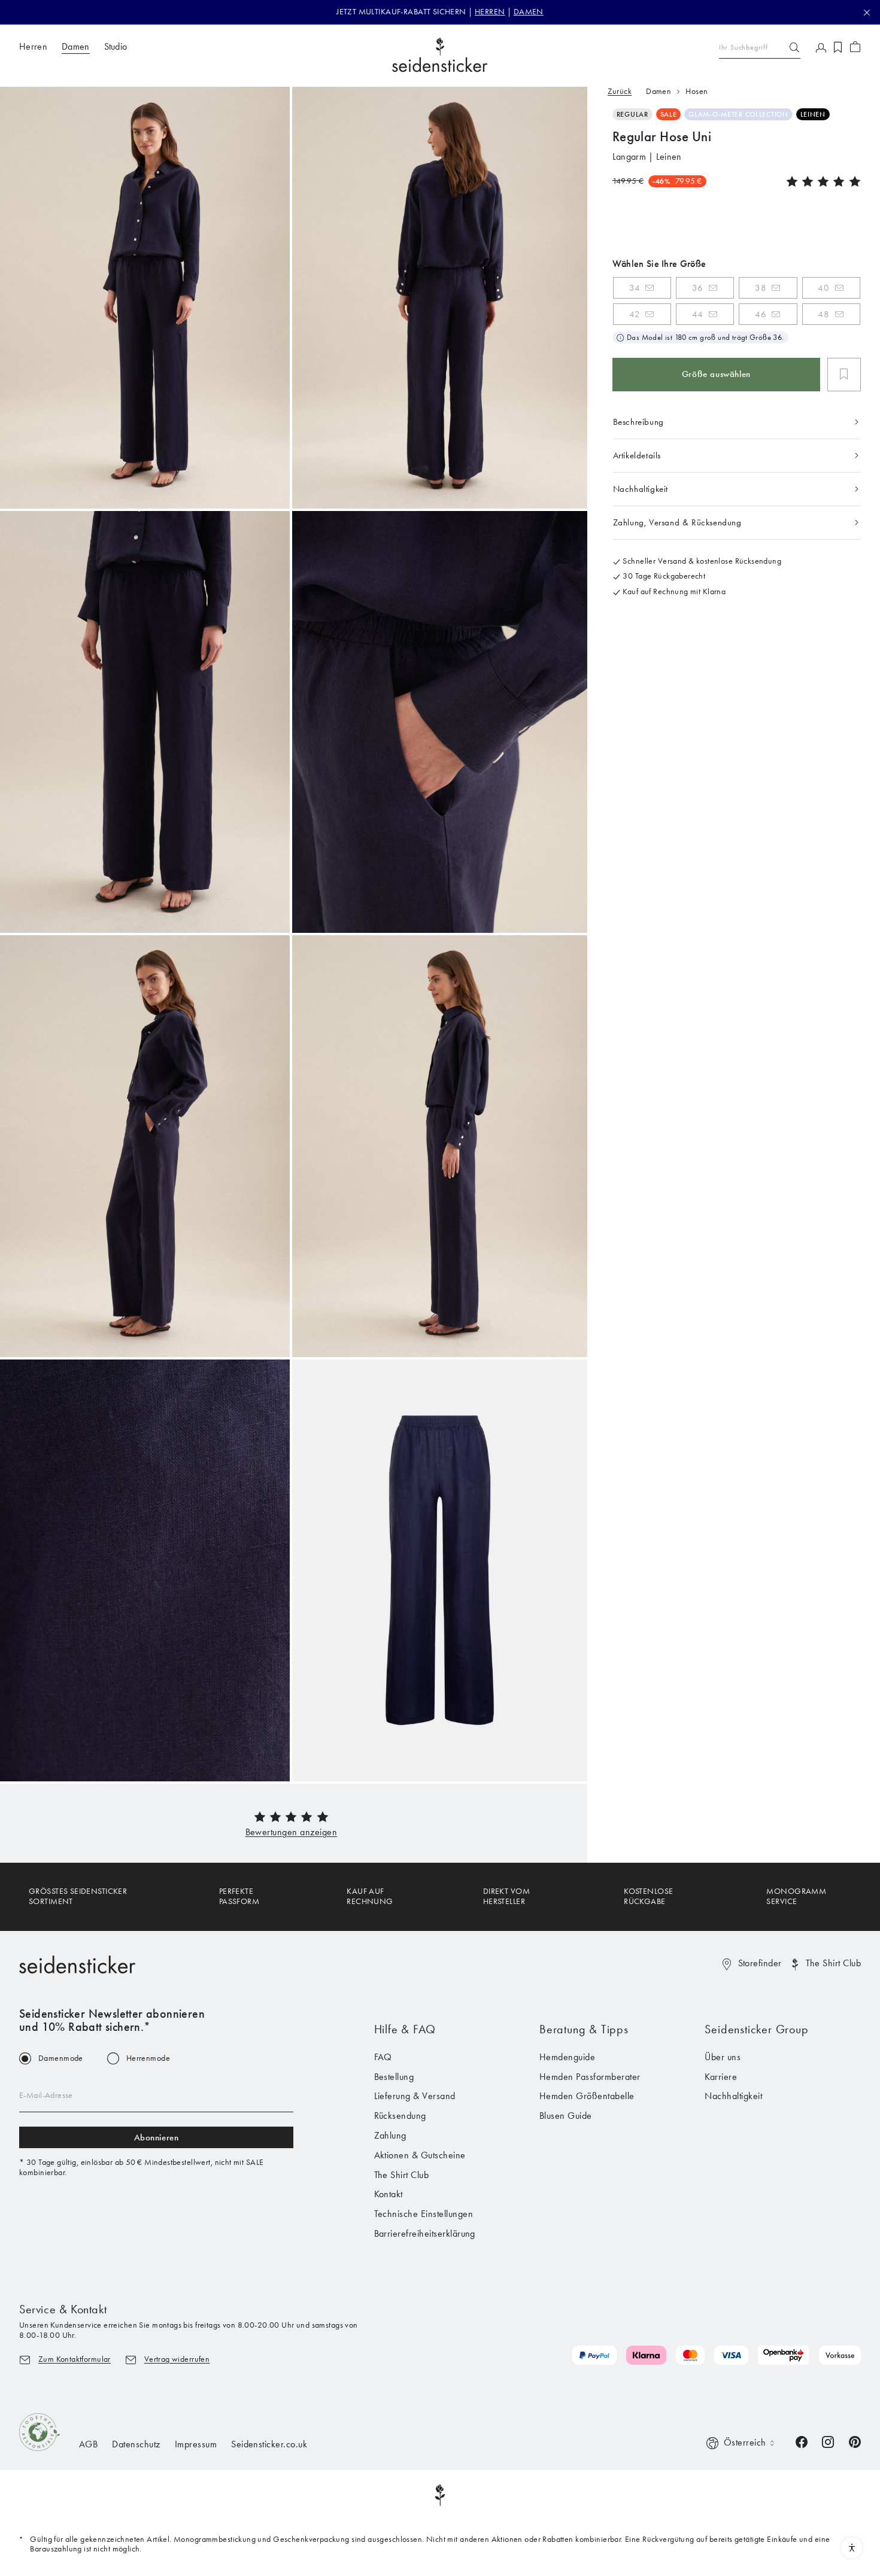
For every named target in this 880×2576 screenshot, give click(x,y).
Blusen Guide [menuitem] (566, 2116)
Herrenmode (148, 2058)
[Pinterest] (855, 2441)
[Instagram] (828, 2441)
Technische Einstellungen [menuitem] (424, 2214)
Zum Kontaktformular (75, 2359)
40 (823, 287)
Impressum (196, 2444)
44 (698, 314)
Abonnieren (157, 2137)
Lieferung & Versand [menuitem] (415, 2096)
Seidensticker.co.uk (269, 2444)
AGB (88, 2444)
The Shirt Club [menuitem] (402, 2175)
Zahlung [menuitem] (390, 2135)
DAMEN (529, 12)
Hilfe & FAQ (405, 2029)
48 (823, 314)
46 (761, 314)
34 (635, 287)
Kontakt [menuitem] (389, 2194)
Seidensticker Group (756, 2029)
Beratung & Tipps (584, 2029)
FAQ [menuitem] (383, 2057)
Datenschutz (136, 2444)
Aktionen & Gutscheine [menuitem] (420, 2155)
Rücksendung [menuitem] (400, 2116)
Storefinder (760, 1963)
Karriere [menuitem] (721, 2077)
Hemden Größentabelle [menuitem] (587, 2096)
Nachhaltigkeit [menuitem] (733, 2096)
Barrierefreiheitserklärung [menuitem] (425, 2233)
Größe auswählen (716, 374)
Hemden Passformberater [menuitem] (590, 2077)
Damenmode (61, 2058)
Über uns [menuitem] (723, 2057)
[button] (292, 1832)
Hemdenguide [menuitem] (567, 2057)
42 (635, 314)
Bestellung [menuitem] (394, 2077)
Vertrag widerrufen (177, 2359)
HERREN (490, 12)
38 (761, 287)
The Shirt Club (833, 1963)
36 (698, 287)
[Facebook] (802, 2441)
